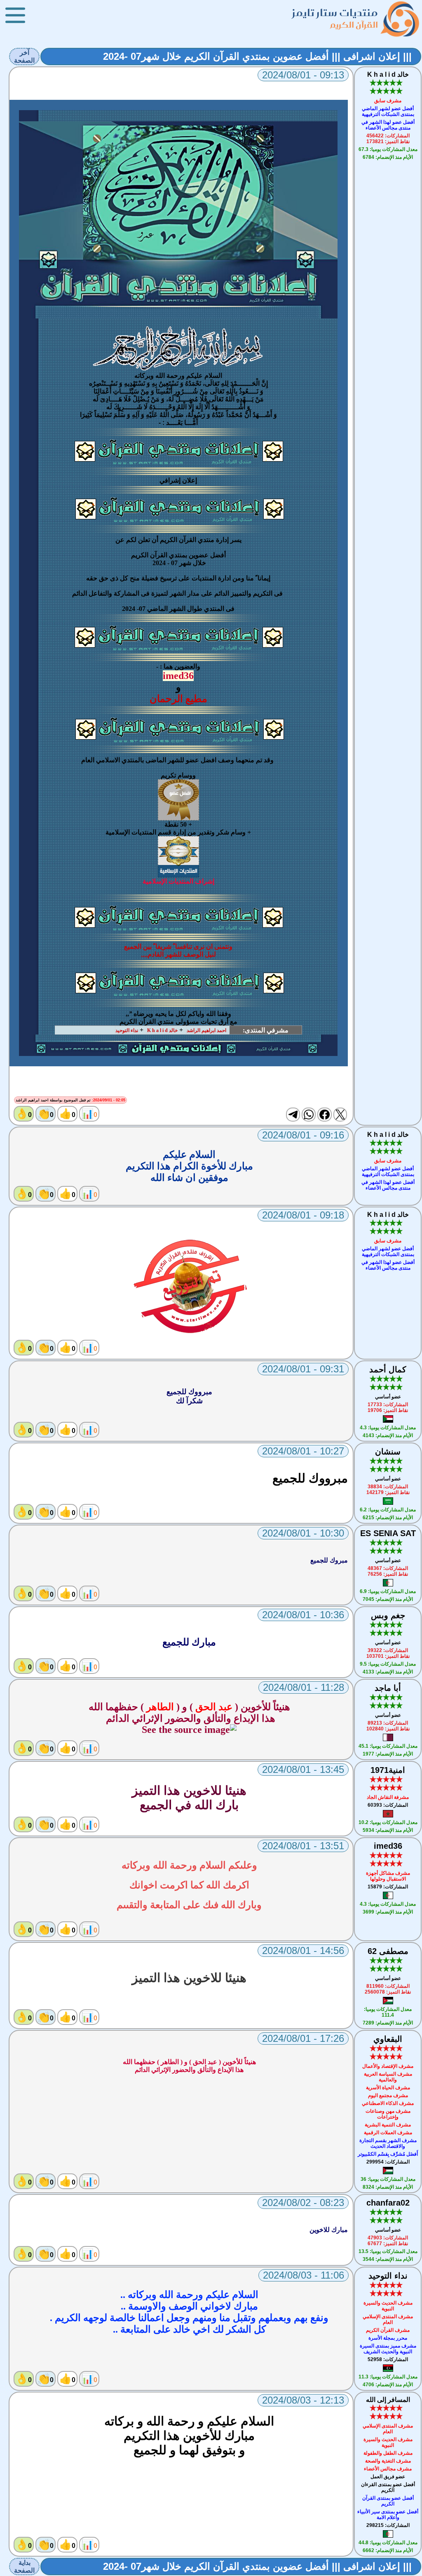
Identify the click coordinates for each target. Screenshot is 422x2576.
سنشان (388, 1452)
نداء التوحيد (127, 1030)
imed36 (388, 1846)
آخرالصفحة (24, 57)
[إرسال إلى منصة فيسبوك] (324, 1115)
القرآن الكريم (354, 25)
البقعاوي (388, 2039)
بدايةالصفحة (24, 2567)
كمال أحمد (388, 1369)
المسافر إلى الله (388, 2400)
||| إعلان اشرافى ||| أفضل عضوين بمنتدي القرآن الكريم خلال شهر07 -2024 (257, 56)
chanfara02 (388, 2203)
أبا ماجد (388, 1688)
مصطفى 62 (388, 1951)
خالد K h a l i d (388, 74)
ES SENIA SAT (388, 1533)
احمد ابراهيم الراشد (206, 1030)
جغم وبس (388, 1615)
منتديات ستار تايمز (335, 13)
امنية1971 (388, 1770)
